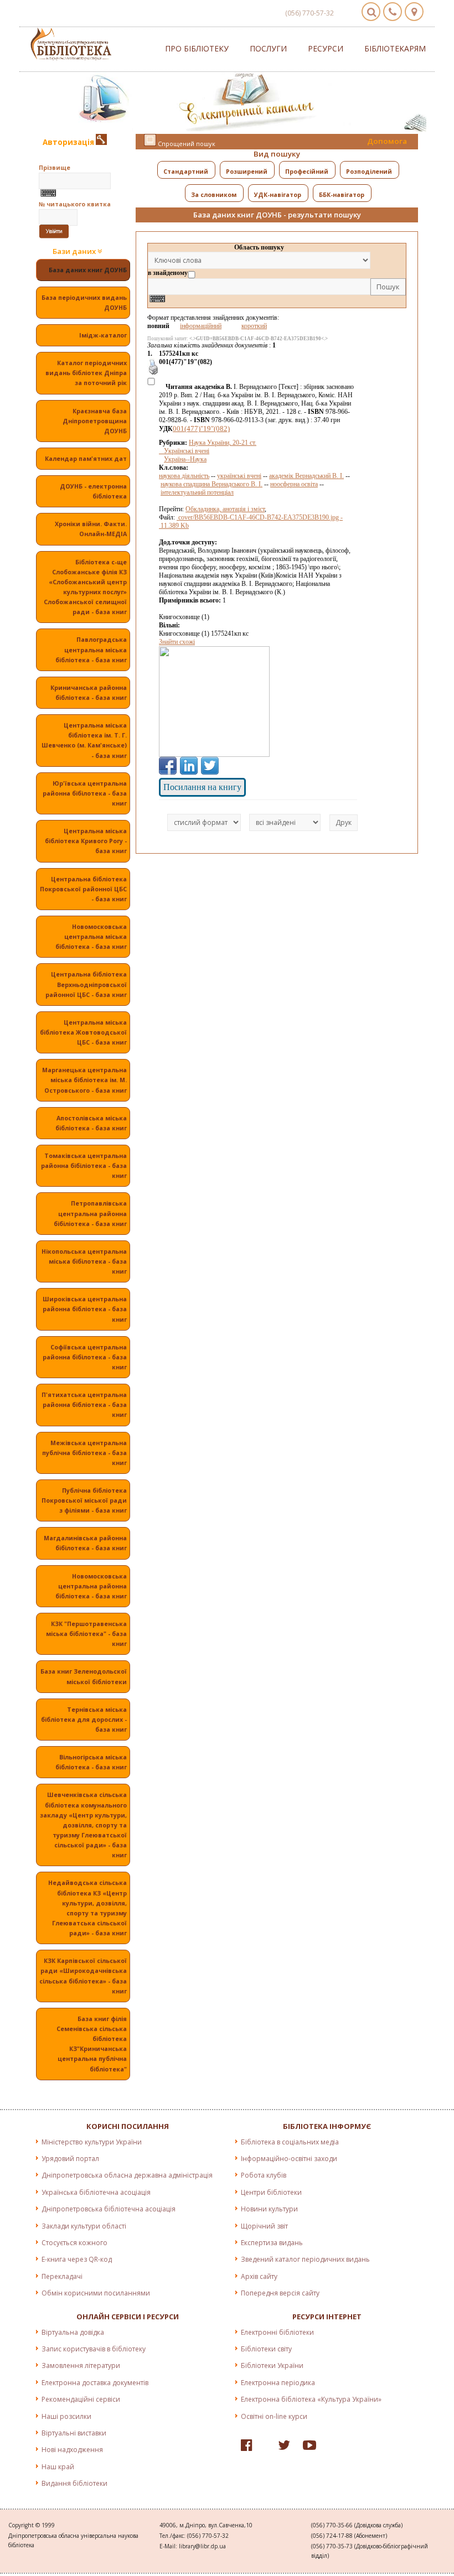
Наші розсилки (66, 2416)
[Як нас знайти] (414, 12)
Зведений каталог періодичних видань (305, 2259)
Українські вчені (184, 451)
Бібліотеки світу (266, 2349)
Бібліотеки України (272, 2365)
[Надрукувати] (153, 373)
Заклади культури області (84, 2226)
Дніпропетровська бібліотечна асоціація (109, 2209)
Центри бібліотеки (271, 2192)
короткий (254, 326)
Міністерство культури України (92, 2142)
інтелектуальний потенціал (197, 492)
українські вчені (239, 476)
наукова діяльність (184, 476)
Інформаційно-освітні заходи (289, 2159)
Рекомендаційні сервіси (81, 2399)
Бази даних (75, 251)
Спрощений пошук (186, 144)
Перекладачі (62, 2276)
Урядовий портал (70, 2159)
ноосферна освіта (294, 484)
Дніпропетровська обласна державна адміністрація (127, 2175)
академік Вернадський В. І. (306, 476)
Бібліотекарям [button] (395, 48)
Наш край (58, 2467)
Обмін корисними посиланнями (96, 2293)
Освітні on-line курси (274, 2416)
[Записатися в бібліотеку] (101, 142)
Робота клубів (264, 2175)
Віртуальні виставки (74, 2433)
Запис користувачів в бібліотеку (94, 2349)
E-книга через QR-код (77, 2259)
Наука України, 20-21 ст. (223, 443)
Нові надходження (72, 2450)
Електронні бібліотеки (277, 2332)
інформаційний (201, 326)
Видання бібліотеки (74, 2483)
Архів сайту (259, 2276)
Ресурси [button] (326, 48)
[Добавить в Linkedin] (189, 766)
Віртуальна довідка (73, 2332)
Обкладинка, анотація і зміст (225, 509)
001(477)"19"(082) (201, 429)
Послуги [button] (268, 48)
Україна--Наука (185, 459)
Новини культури (269, 2209)
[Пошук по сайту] (371, 12)
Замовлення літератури (81, 2365)
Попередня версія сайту (280, 2293)
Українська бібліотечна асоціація (96, 2192)
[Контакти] (393, 12)
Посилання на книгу (202, 787)
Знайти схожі (177, 642)
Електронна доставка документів (95, 2383)
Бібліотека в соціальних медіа (290, 2142)
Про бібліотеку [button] (197, 48)
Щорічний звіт (264, 2226)
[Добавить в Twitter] (210, 766)
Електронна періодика (278, 2383)
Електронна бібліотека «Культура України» (311, 2399)
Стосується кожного (74, 2243)
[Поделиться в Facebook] (168, 766)
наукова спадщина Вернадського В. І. (211, 484)
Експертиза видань (272, 2243)
